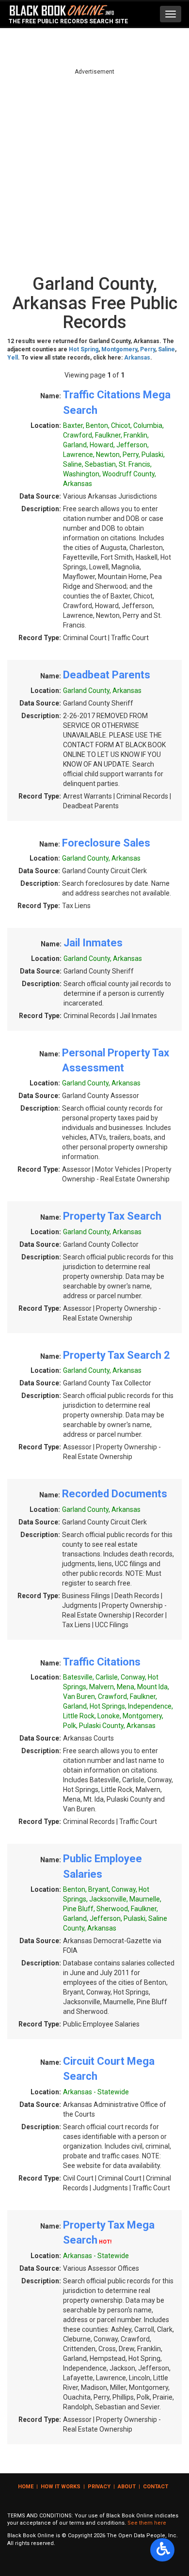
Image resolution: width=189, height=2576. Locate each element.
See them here (147, 2523)
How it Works (61, 2487)
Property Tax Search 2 (117, 1355)
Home (26, 2487)
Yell (13, 358)
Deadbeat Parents (107, 675)
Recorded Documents (115, 1494)
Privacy (99, 2487)
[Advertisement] (94, 171)
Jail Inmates (93, 943)
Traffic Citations (102, 1662)
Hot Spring (84, 349)
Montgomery (119, 349)
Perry (148, 349)
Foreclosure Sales (106, 843)
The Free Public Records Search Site (68, 21)
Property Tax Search (112, 1216)
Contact (156, 2487)
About (127, 2487)
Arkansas (137, 358)
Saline (166, 349)
